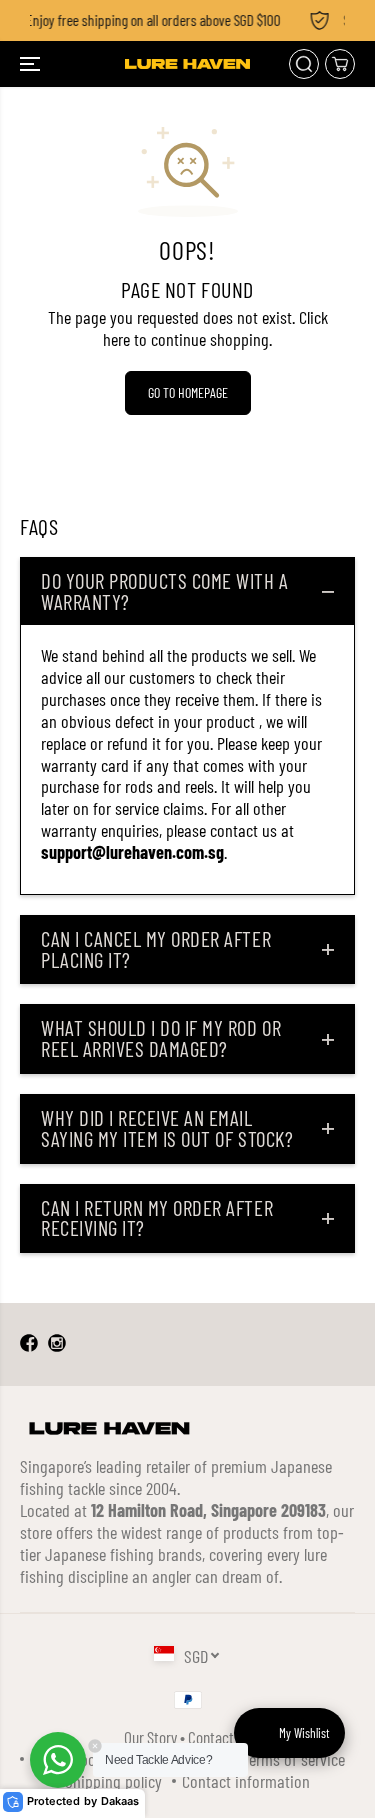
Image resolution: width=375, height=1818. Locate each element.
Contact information (246, 1781)
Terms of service (293, 1759)
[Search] (304, 64)
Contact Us (219, 1737)
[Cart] (340, 64)
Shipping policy (113, 1781)
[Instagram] (57, 1344)
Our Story (150, 1737)
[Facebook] (29, 1344)
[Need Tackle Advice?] (58, 1760)
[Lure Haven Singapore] (187, 64)
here (116, 339)
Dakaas (120, 1801)
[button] (32, 64)
